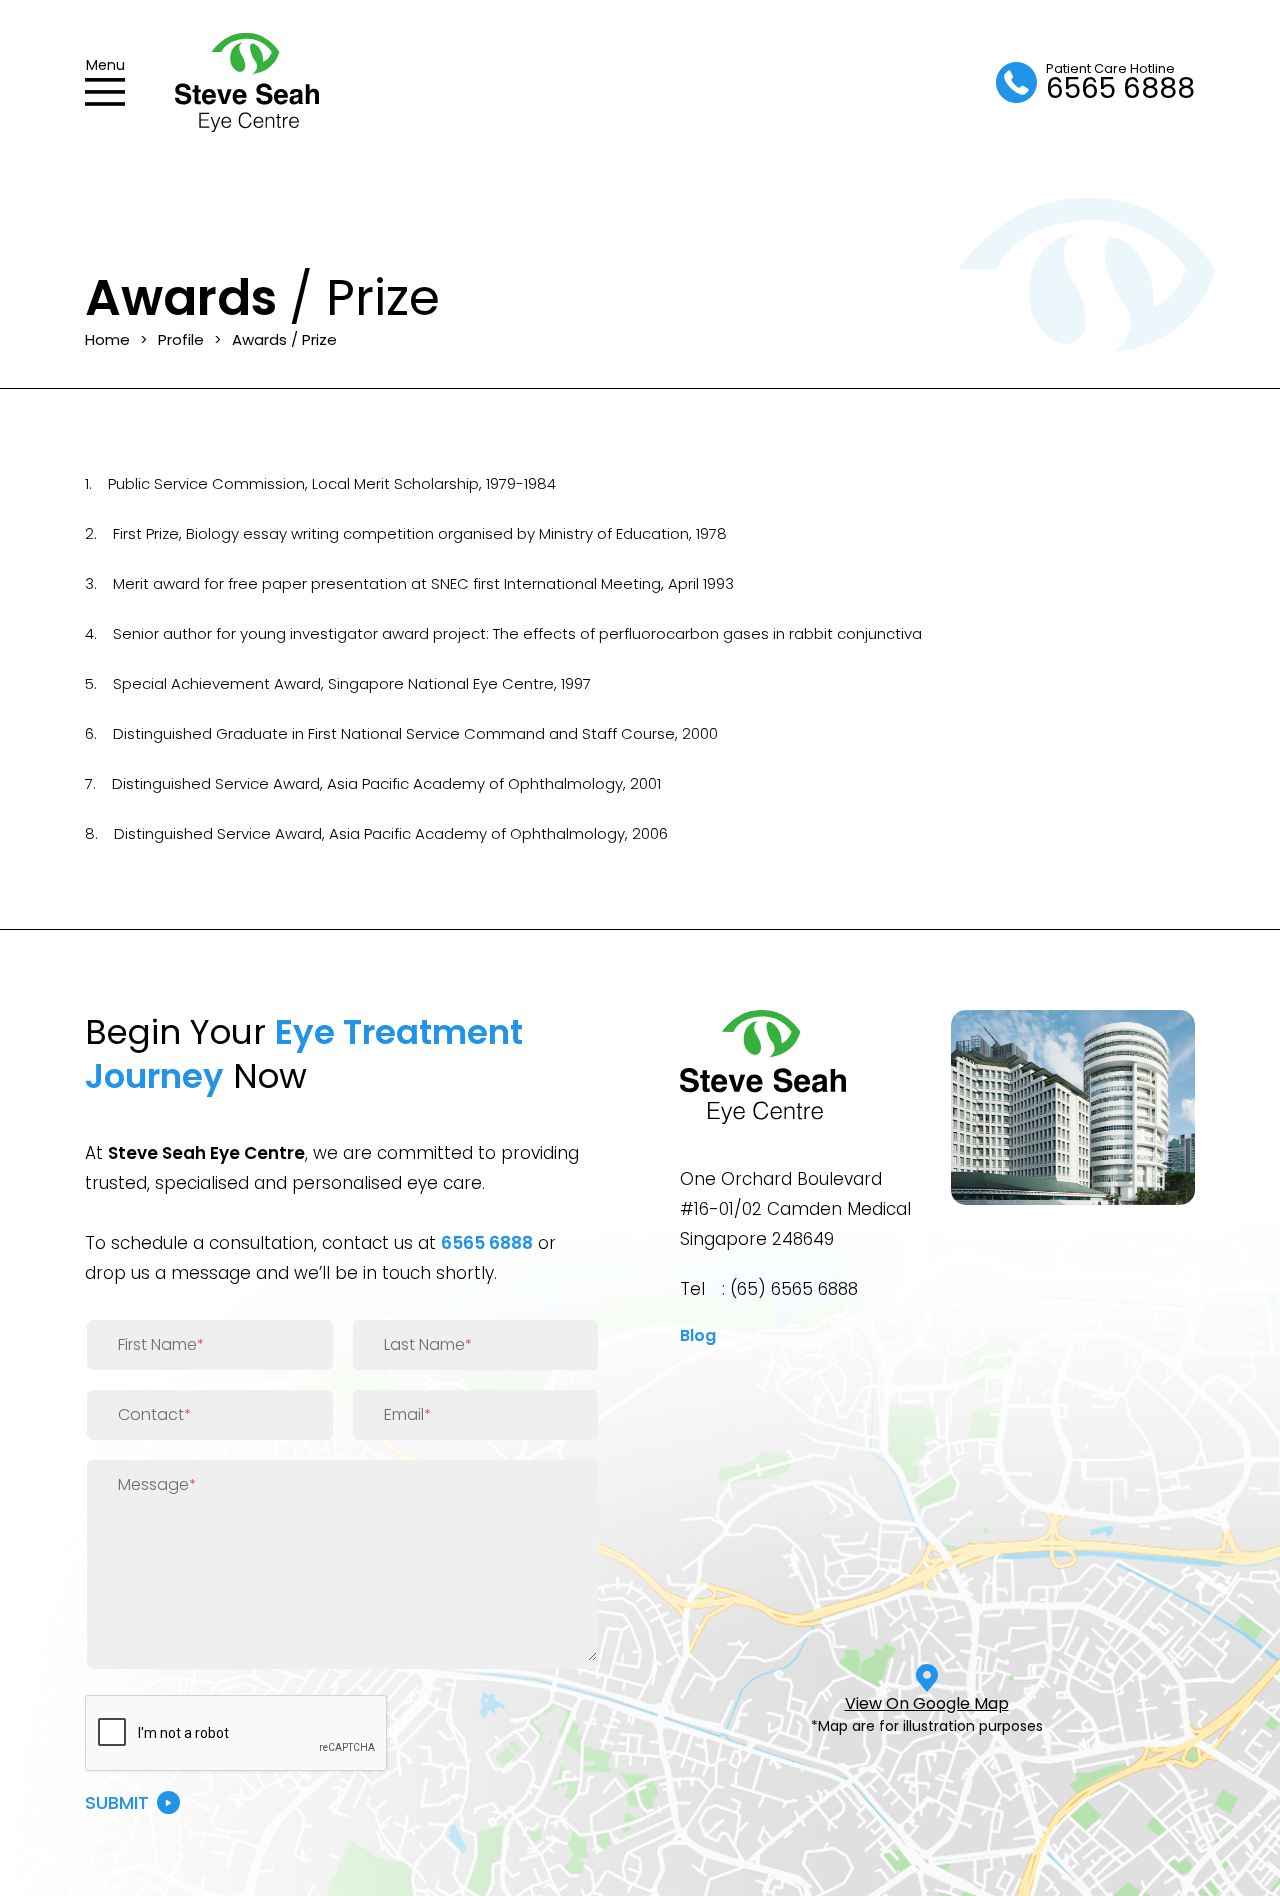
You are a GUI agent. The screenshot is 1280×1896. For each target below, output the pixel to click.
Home (107, 339)
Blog (698, 1335)
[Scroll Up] (1240, 1856)
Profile (181, 339)
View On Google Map (927, 1703)
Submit (117, 1802)
